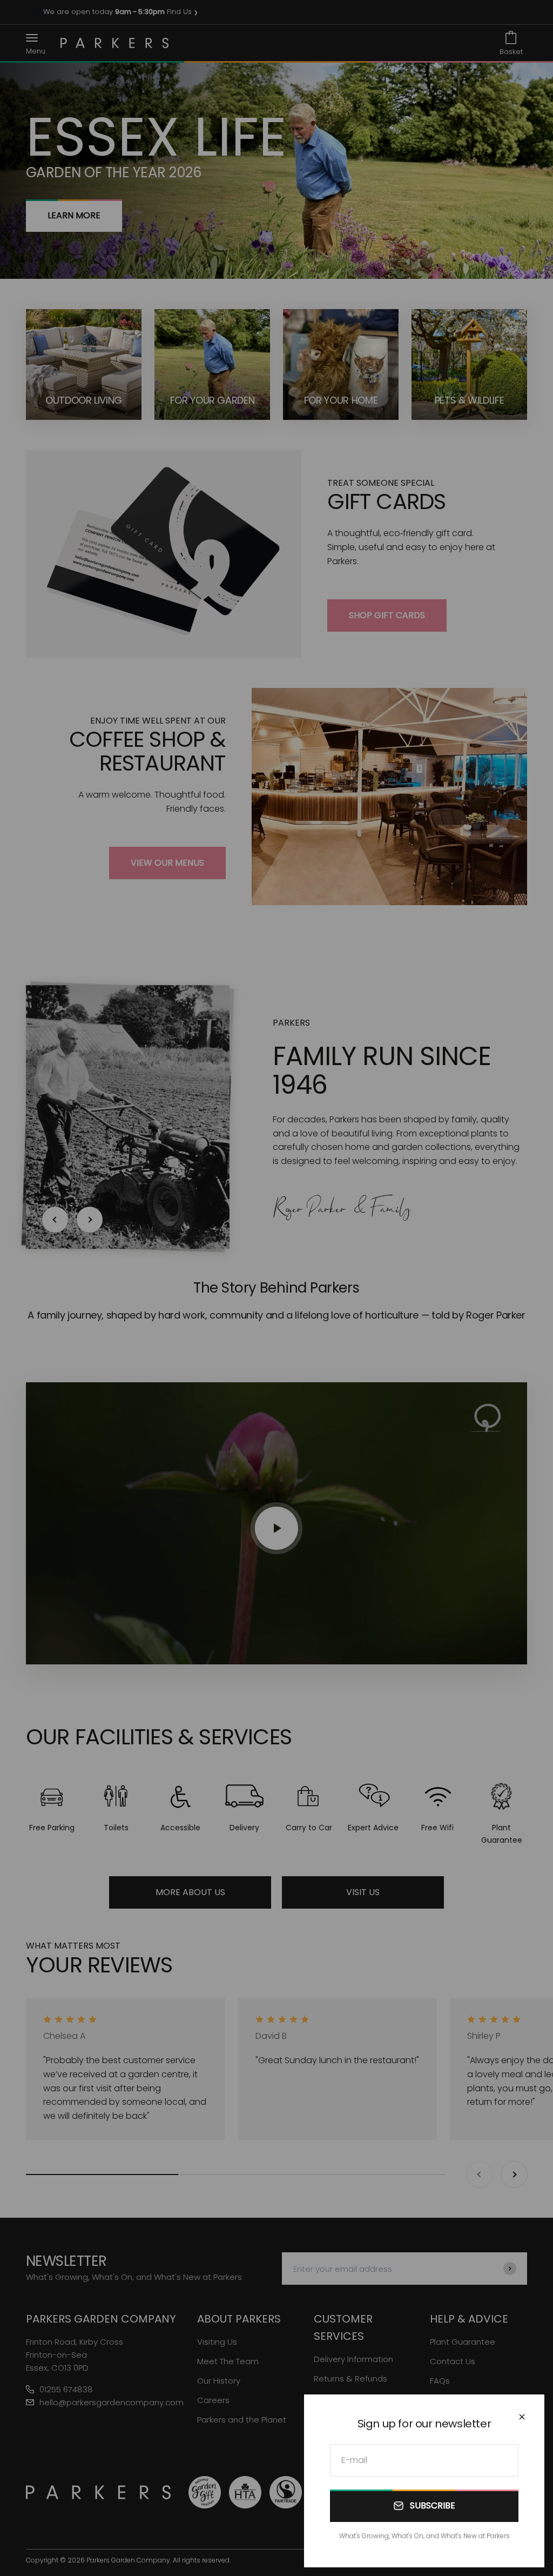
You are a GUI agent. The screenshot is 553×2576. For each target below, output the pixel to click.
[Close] (522, 2417)
